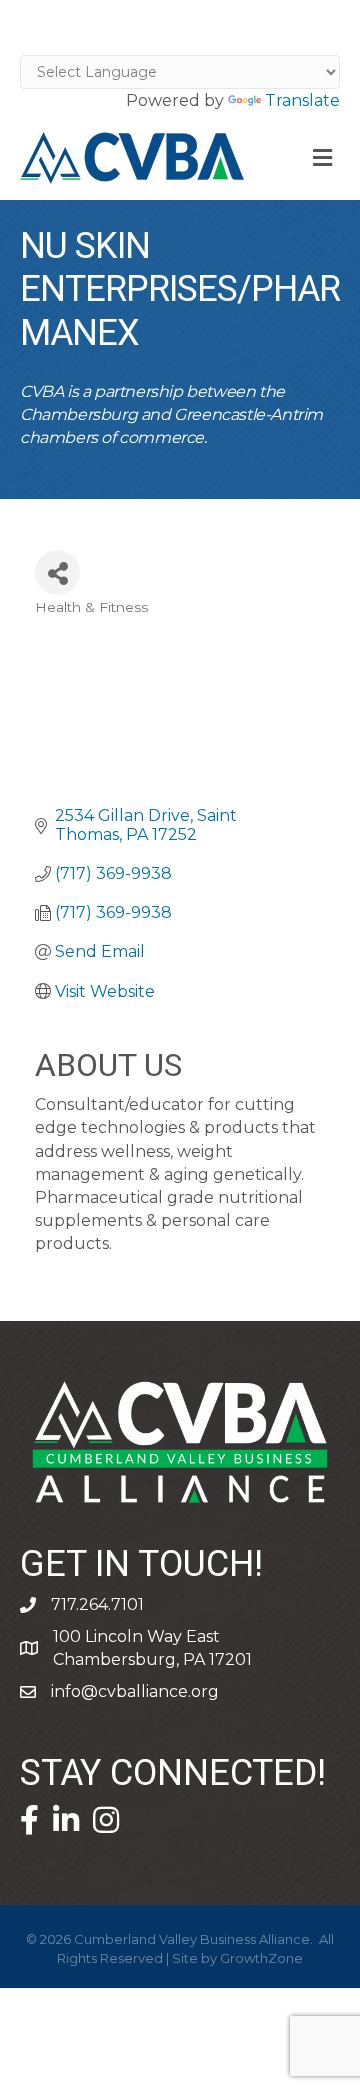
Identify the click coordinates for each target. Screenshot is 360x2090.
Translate (302, 100)
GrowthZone (261, 1958)
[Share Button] (57, 572)
